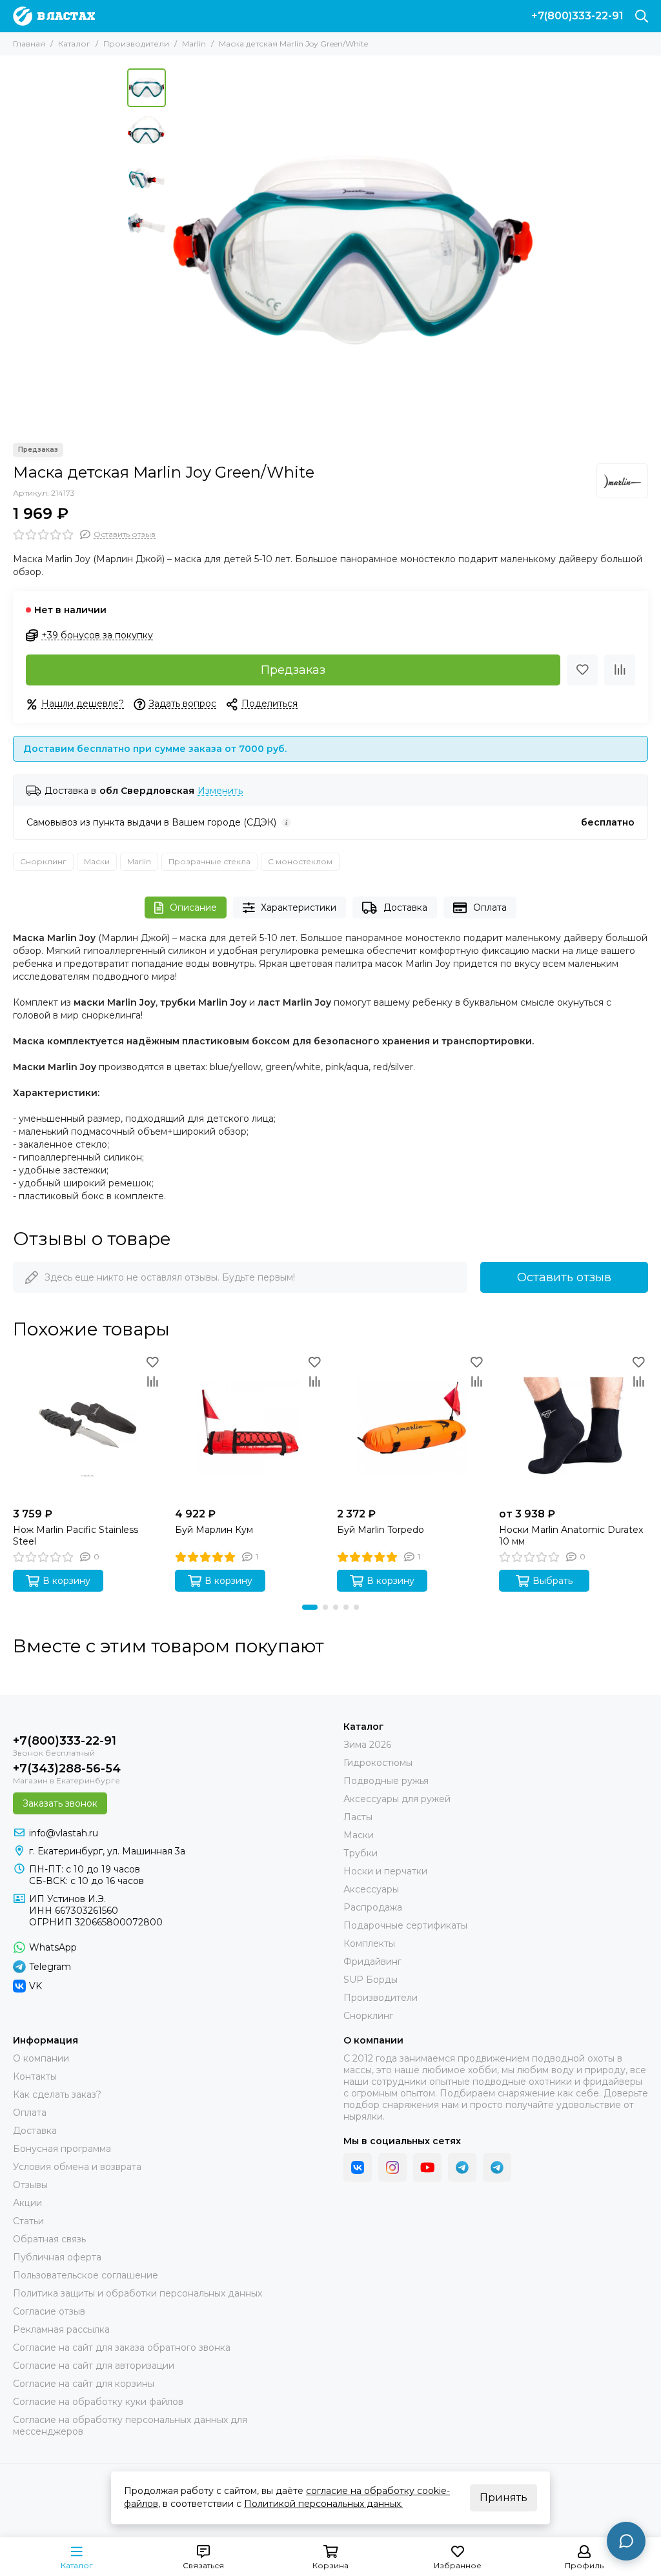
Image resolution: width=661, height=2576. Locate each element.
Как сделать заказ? (57, 2094)
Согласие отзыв (49, 2311)
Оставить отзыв (564, 1277)
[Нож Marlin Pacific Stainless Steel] (87, 1427)
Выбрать (553, 1581)
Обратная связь (49, 2239)
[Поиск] (642, 16)
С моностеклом (300, 861)
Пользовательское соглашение (86, 2275)
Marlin (194, 44)
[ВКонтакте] (358, 2167)
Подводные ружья (386, 1781)
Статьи (28, 2221)
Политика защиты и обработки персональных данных (137, 2293)
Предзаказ (293, 670)
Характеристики (299, 908)
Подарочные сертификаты (405, 1925)
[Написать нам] (626, 2541)
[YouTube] (427, 2167)
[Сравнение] (620, 670)
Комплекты (369, 1943)
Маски (97, 861)
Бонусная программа (62, 2149)
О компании (41, 2058)
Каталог (74, 44)
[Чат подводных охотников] (497, 2167)
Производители (136, 44)
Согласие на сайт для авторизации (94, 2366)
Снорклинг (43, 861)
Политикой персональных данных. (323, 2504)
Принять (503, 2498)
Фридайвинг (372, 1962)
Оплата (490, 908)
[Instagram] (392, 2167)
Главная (29, 44)
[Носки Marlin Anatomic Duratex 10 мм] (574, 1427)
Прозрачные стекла (209, 861)
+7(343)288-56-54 (67, 1769)
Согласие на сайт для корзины (84, 2384)
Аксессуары (371, 1889)
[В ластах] (54, 16)
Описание (193, 908)
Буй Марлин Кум (214, 1530)
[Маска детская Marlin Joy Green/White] (353, 249)
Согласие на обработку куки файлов (98, 2402)
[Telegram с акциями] (462, 2167)
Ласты (358, 1817)
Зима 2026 (367, 1745)
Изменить (220, 791)
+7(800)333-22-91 (577, 16)
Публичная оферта (57, 2257)
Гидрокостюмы (378, 1763)
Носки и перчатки (385, 1871)
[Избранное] (582, 670)
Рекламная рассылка (61, 2329)
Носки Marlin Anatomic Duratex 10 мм (571, 1536)
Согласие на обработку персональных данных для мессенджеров (130, 2426)
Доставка (405, 908)
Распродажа (373, 1907)
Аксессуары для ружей (397, 1799)
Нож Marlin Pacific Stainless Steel (76, 1536)
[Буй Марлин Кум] (249, 1427)
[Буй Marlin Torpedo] (412, 1427)
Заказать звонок (60, 1803)
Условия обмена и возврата (77, 2167)
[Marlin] (622, 481)
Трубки (361, 1853)
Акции (27, 2203)
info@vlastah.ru (64, 1833)
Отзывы (30, 2185)
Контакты (35, 2076)
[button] (179, 249)
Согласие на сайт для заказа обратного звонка (122, 2348)
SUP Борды (371, 1980)
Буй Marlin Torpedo (381, 1530)
